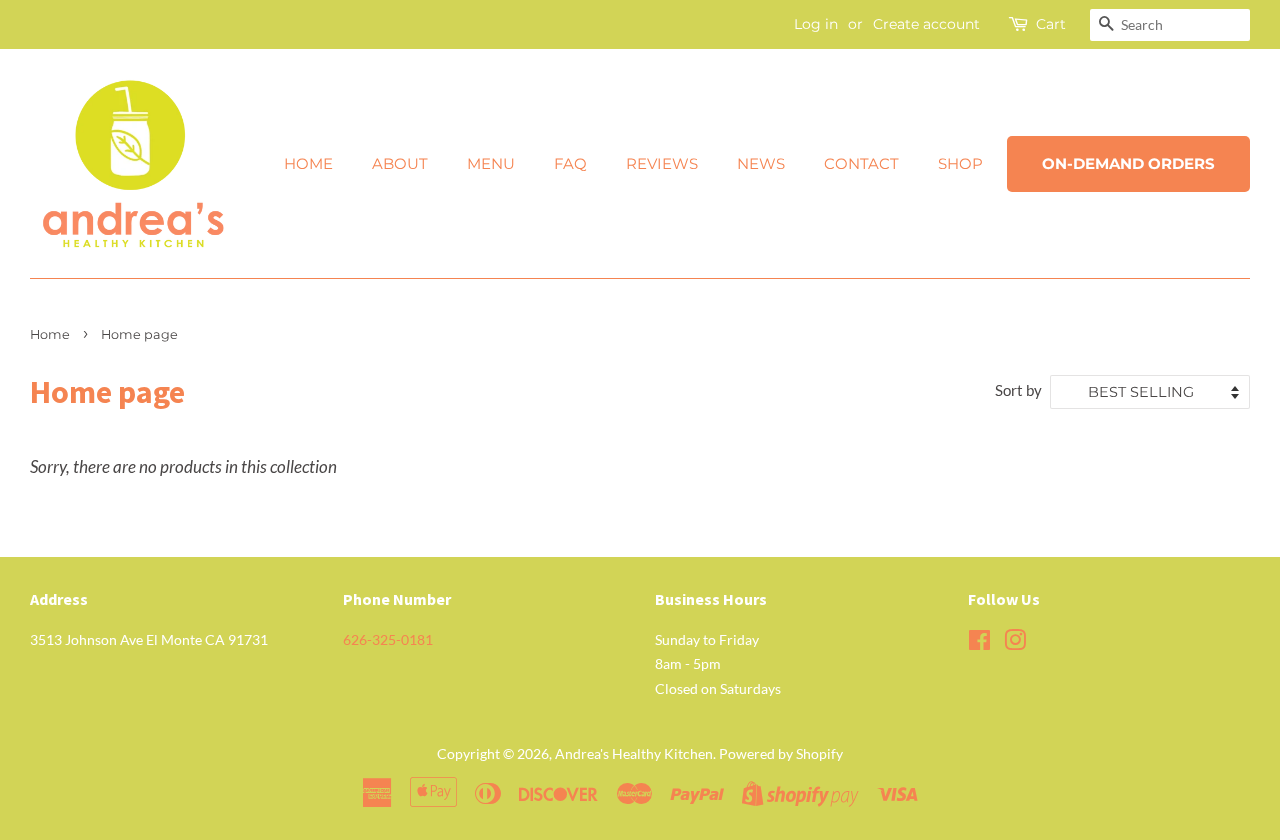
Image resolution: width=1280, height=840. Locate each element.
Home (308, 163)
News (761, 163)
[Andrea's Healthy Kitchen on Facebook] (979, 643)
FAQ (570, 163)
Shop (960, 163)
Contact (861, 163)
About (400, 163)
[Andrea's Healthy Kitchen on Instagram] (1015, 643)
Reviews (662, 163)
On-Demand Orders (1128, 163)
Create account (926, 24)
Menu (491, 163)
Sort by (1018, 390)
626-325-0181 (388, 639)
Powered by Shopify (781, 753)
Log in (816, 24)
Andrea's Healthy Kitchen (634, 753)
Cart (1051, 24)
